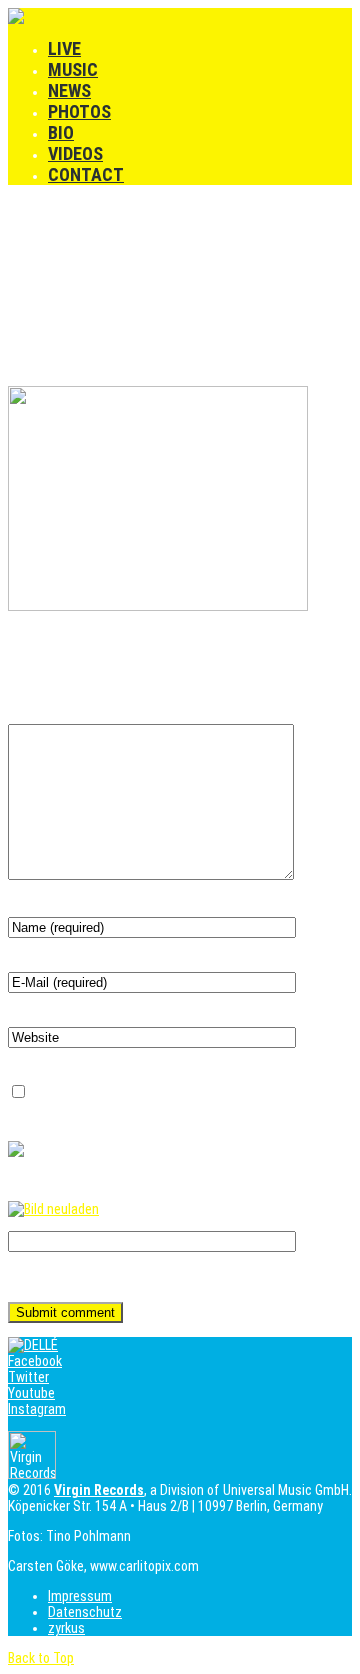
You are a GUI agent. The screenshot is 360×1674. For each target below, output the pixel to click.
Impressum (80, 1596)
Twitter (28, 1377)
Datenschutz (85, 1612)
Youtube (31, 1393)
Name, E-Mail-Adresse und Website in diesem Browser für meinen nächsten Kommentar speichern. (171, 1101)
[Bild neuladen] (53, 1209)
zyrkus (66, 1628)
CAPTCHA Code (52, 1280)
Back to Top (41, 1658)
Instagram (37, 1409)
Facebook (35, 1361)
